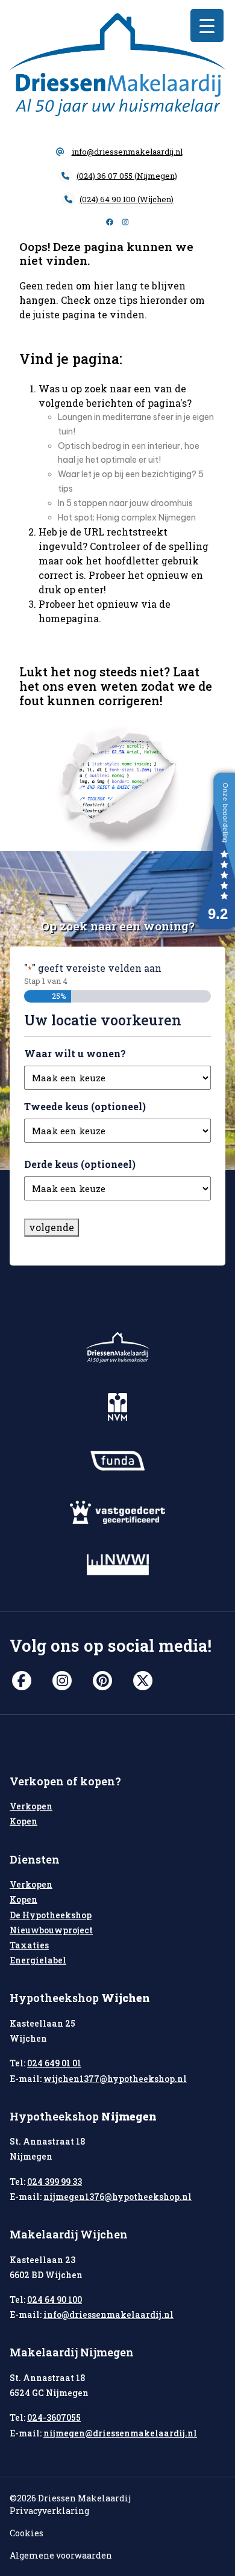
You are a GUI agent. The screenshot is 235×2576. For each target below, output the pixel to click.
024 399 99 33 (55, 2182)
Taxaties (29, 1945)
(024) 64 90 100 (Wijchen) (127, 199)
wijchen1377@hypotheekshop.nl (115, 2079)
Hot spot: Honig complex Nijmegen (127, 517)
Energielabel (38, 1960)
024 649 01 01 (54, 2063)
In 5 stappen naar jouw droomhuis (125, 503)
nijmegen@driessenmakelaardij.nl (120, 2433)
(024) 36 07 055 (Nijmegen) (127, 176)
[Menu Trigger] (207, 26)
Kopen (23, 1821)
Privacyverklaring (49, 2511)
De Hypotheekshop (51, 1915)
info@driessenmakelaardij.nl (127, 152)
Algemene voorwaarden (61, 2555)
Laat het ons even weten (109, 679)
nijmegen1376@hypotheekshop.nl (117, 2197)
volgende (52, 1227)
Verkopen (31, 1806)
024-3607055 (54, 2417)
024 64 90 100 (55, 2300)
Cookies (27, 2533)
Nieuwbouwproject (51, 1930)
